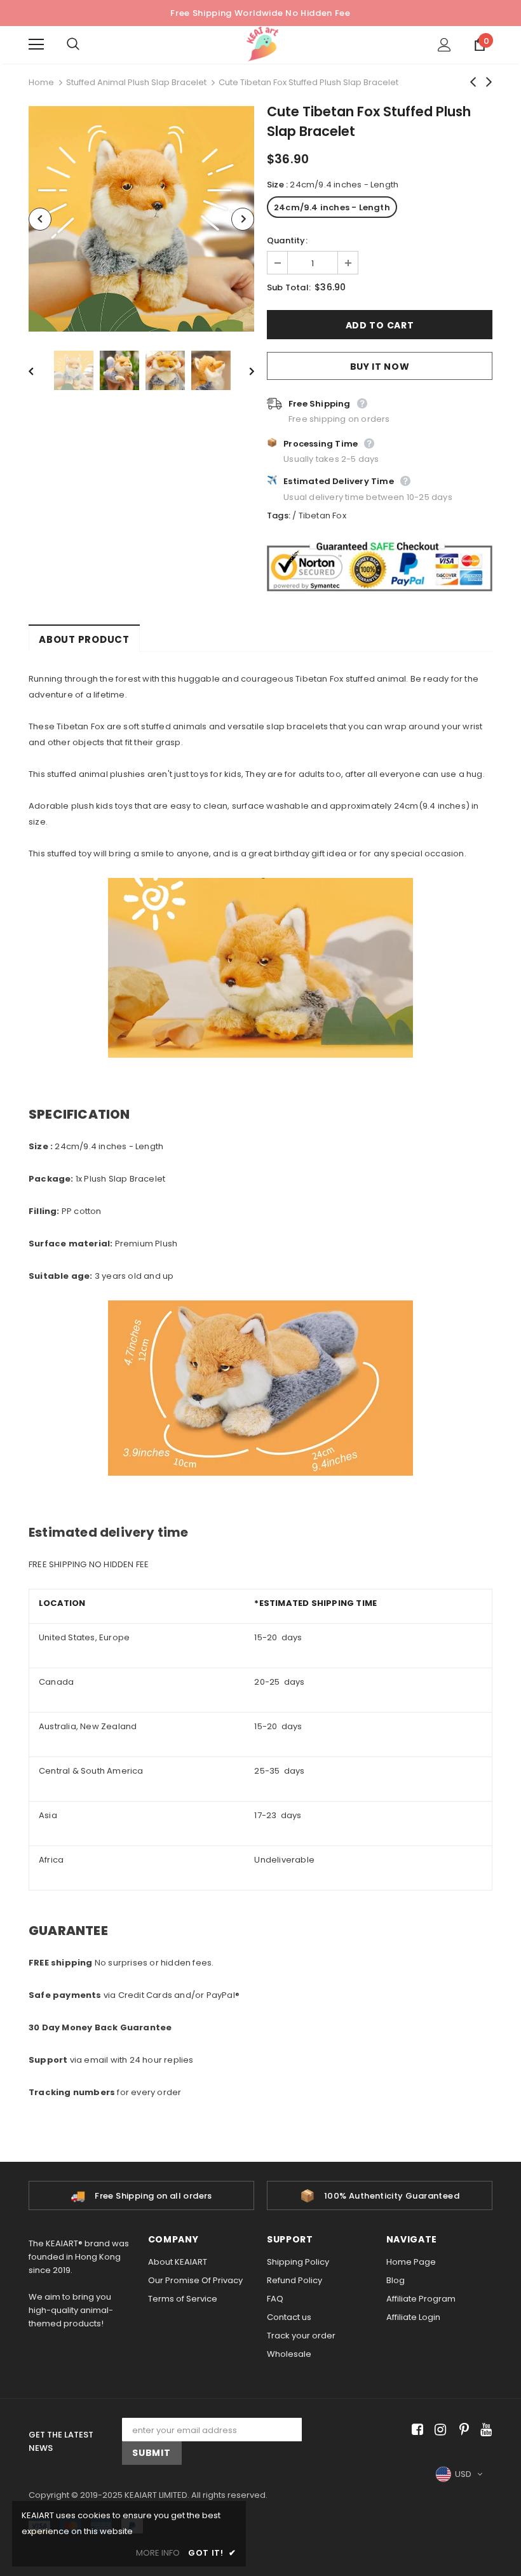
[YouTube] (484, 2430)
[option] (141, 219)
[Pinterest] (461, 2430)
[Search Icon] (86, 44)
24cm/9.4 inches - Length (332, 207)
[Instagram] (438, 2430)
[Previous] (40, 219)
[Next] (243, 219)
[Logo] (262, 44)
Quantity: (287, 240)
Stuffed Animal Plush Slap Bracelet (136, 82)
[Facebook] (415, 2430)
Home (41, 82)
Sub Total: (289, 287)
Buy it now (380, 367)
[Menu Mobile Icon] (36, 44)
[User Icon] (444, 45)
